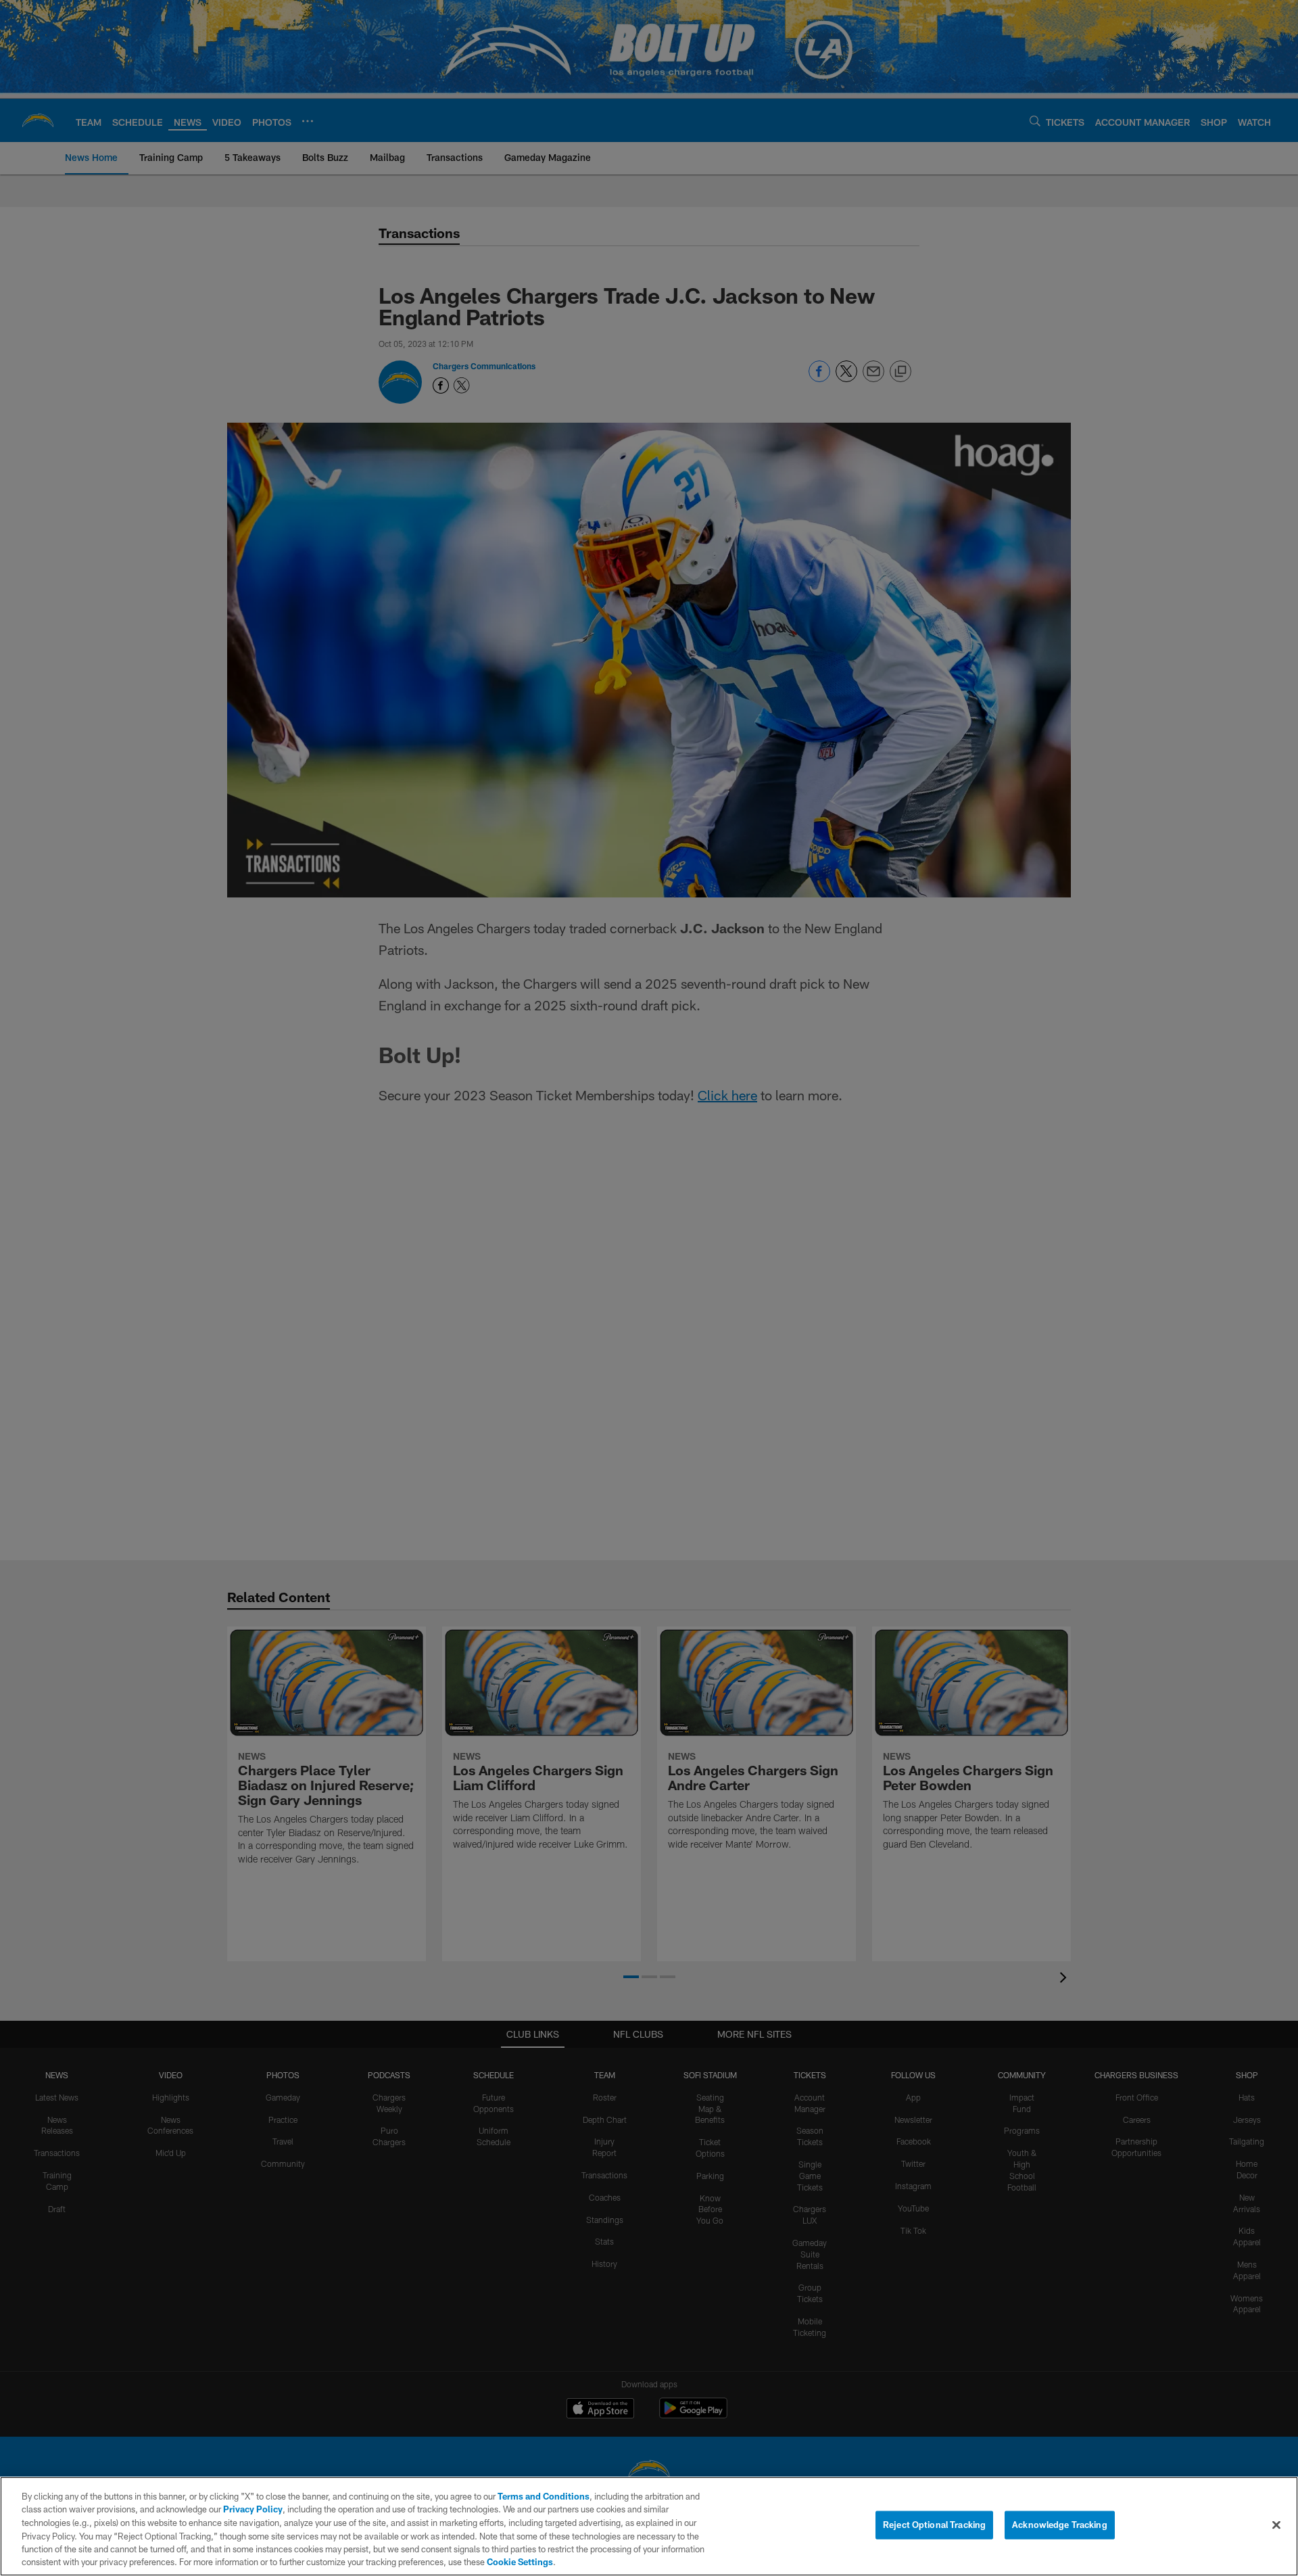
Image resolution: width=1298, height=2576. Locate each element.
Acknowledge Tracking (1060, 2525)
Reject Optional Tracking (934, 2525)
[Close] (1276, 2525)
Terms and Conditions (544, 2496)
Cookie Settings (520, 2562)
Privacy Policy (253, 2509)
